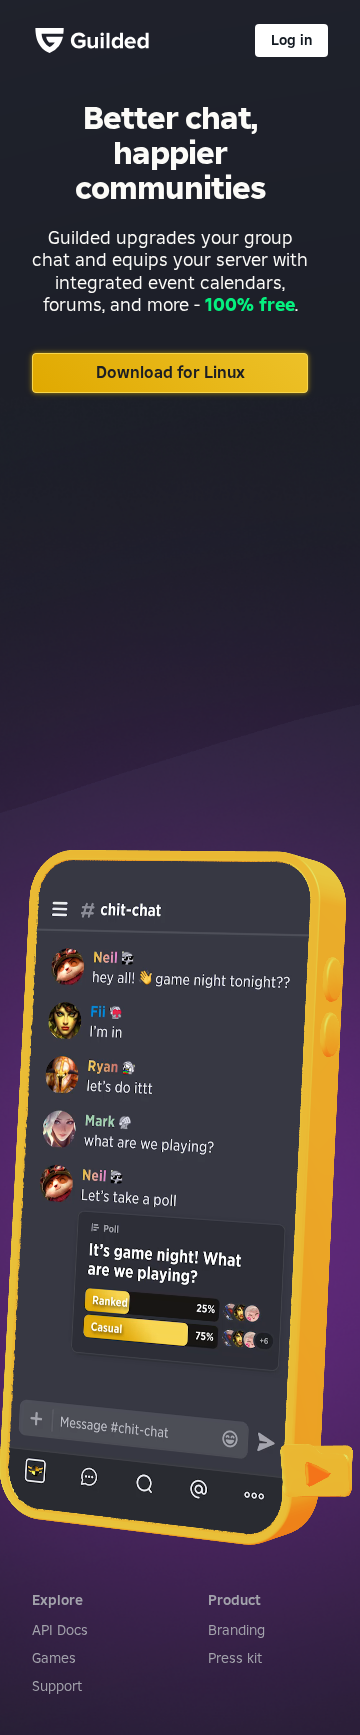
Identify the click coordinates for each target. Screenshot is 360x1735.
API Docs (60, 1630)
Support (57, 1686)
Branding (236, 1630)
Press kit (235, 1658)
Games (54, 1658)
